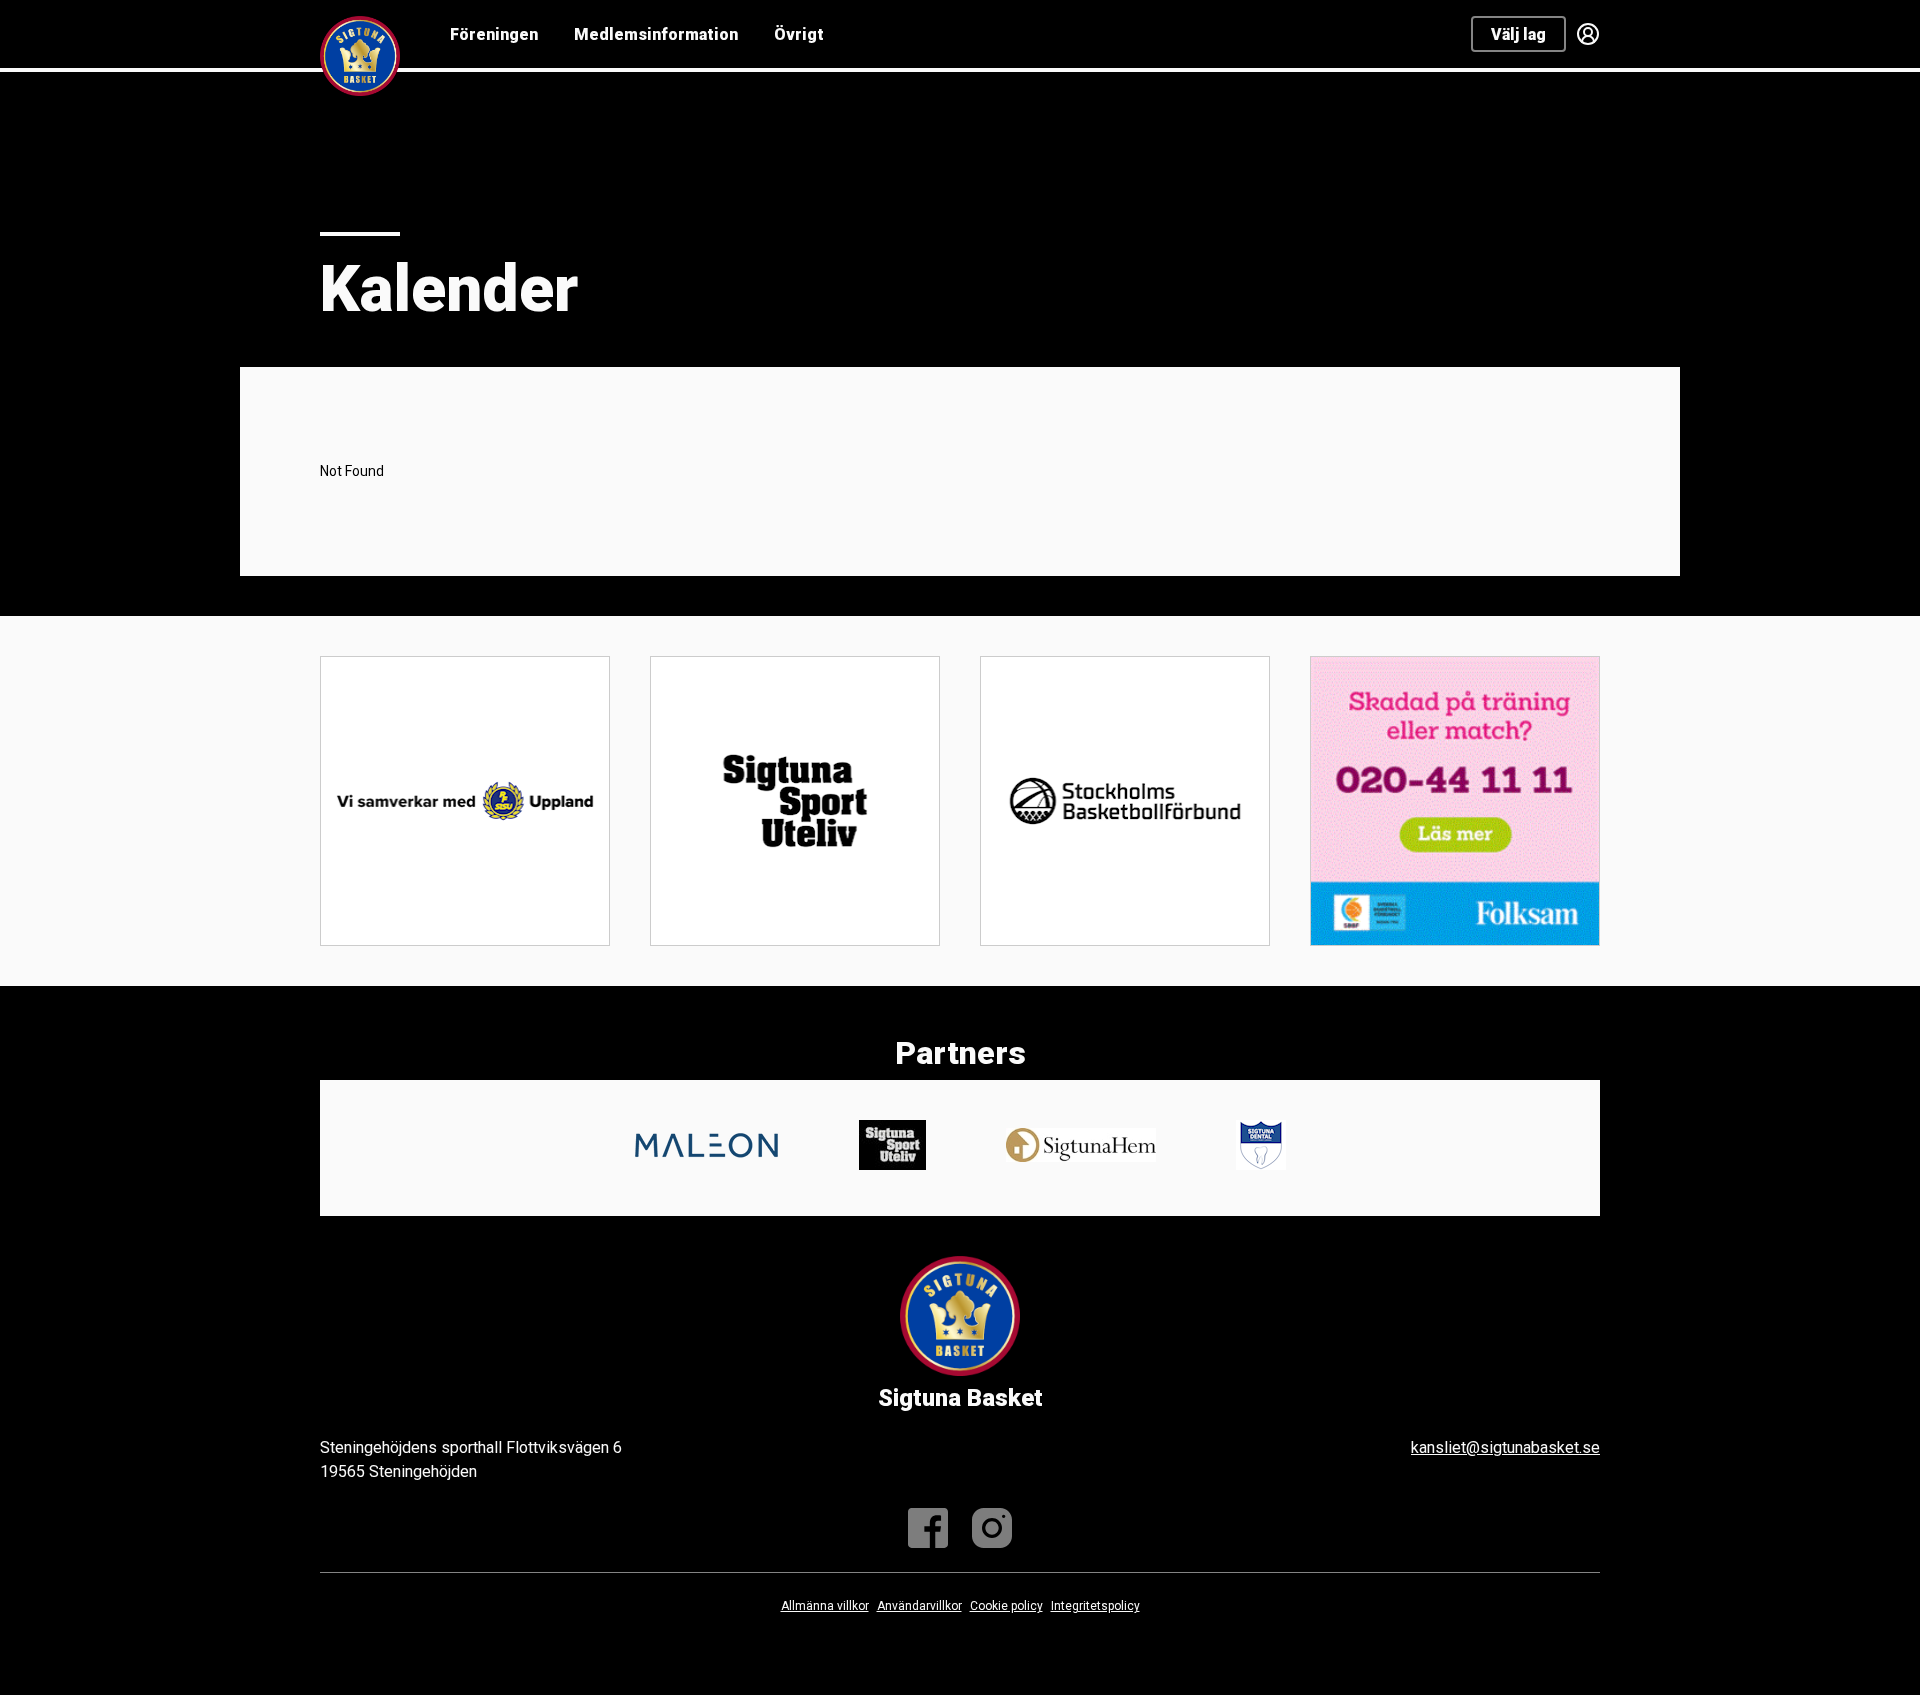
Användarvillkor (919, 1606)
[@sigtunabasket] (992, 1528)
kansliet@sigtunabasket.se (1505, 1447)
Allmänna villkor (825, 1606)
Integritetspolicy (1095, 1606)
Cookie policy (1006, 1606)
